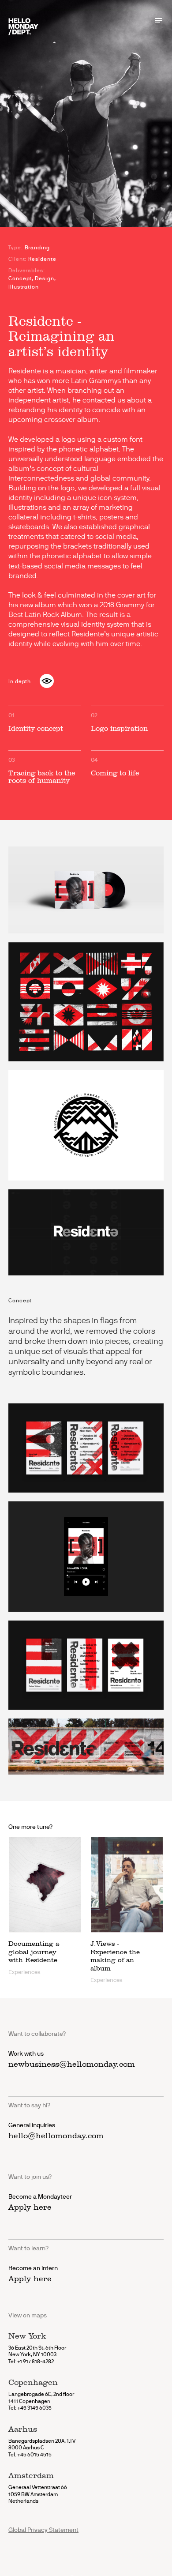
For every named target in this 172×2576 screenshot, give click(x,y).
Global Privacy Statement (43, 2530)
